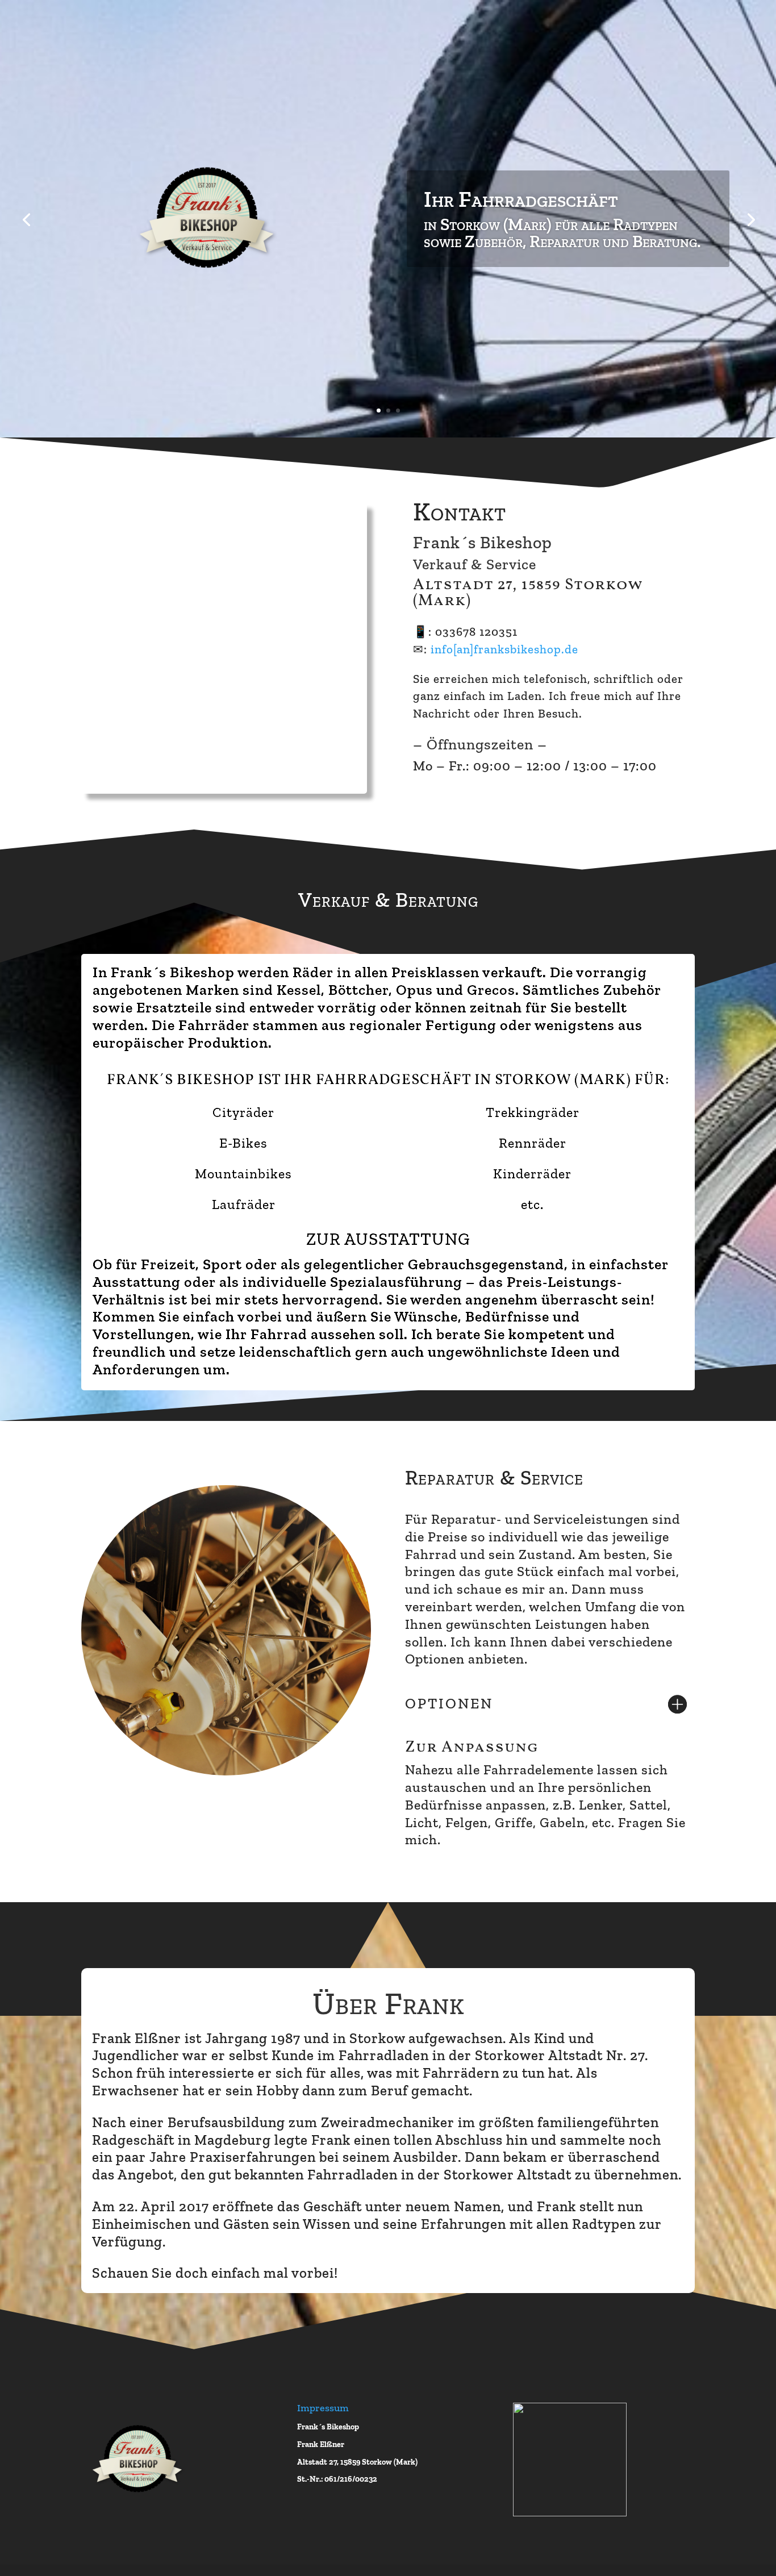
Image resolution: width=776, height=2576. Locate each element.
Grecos (491, 990)
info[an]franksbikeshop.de (504, 649)
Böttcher (358, 990)
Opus (414, 990)
